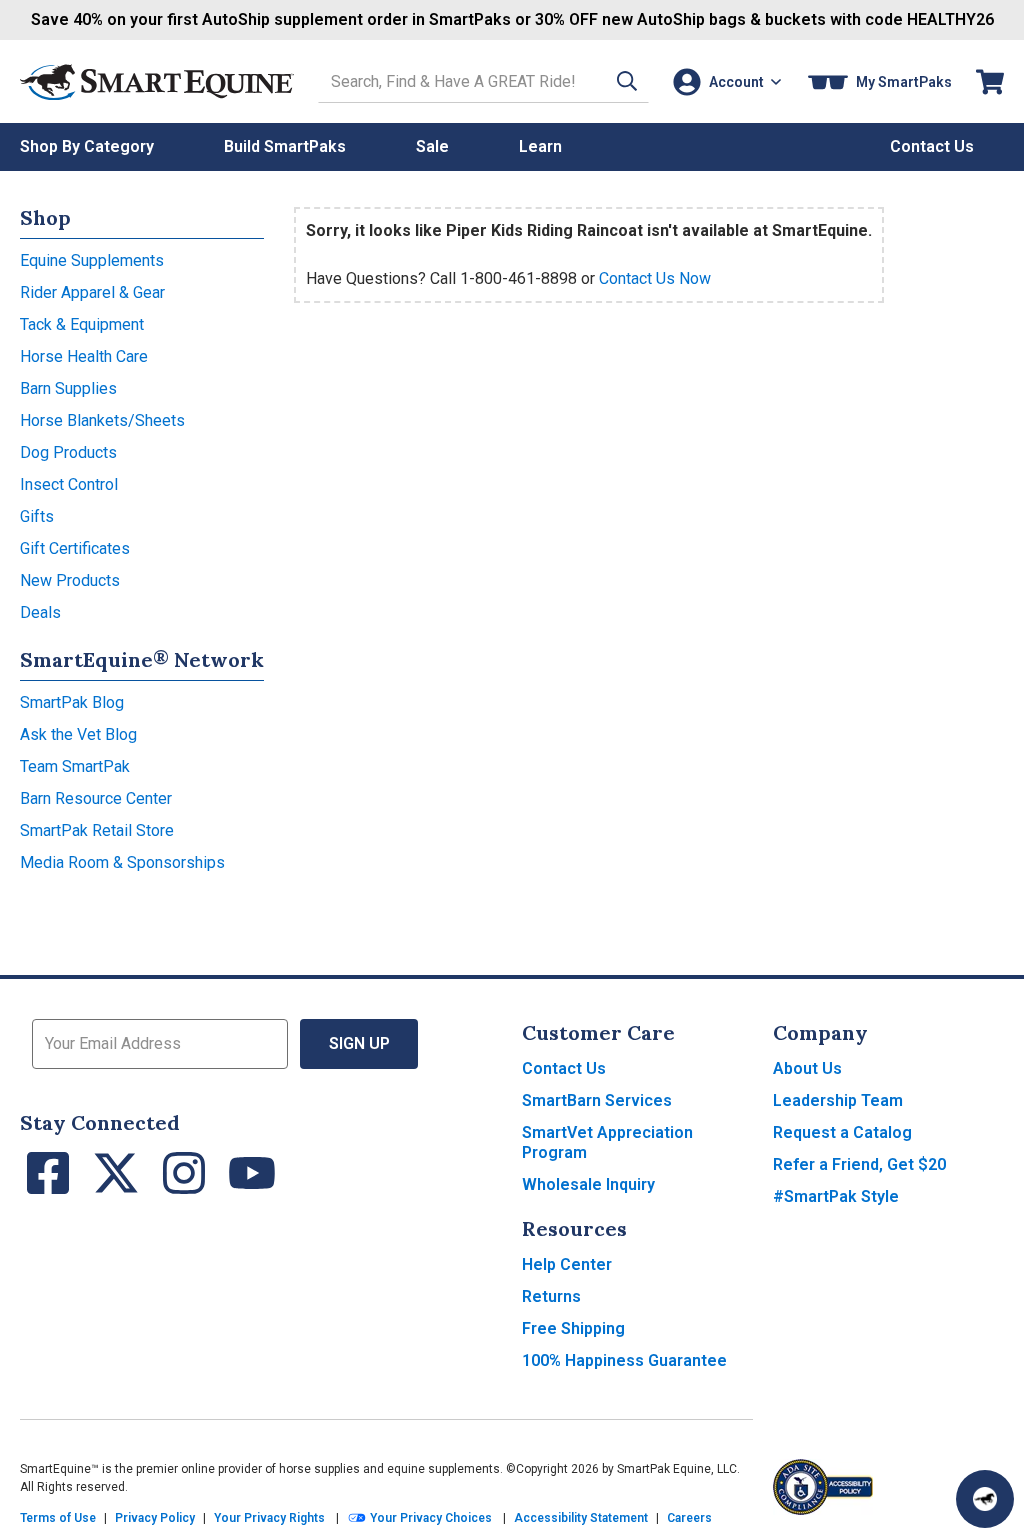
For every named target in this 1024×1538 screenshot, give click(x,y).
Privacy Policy (155, 1518)
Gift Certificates (75, 548)
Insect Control (69, 484)
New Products (70, 580)
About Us (807, 1068)
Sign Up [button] (359, 1043)
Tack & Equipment (82, 324)
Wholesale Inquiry (588, 1184)
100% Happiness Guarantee (624, 1360)
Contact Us (564, 1068)
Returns (551, 1296)
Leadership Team (838, 1100)
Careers (689, 1518)
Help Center (567, 1264)
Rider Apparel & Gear (92, 292)
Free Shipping (573, 1328)
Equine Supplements (92, 260)
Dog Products (68, 452)
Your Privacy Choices (429, 1518)
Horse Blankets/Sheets (102, 420)
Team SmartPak (75, 766)
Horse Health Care (84, 356)
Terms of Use (58, 1518)
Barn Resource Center (96, 798)
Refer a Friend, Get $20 (859, 1164)
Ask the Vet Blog (78, 734)
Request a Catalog (842, 1132)
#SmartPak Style (836, 1196)
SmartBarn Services (597, 1100)
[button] (627, 81)
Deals (40, 612)
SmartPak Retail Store (97, 830)
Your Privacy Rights (269, 1518)
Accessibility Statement (581, 1518)
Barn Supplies (68, 388)
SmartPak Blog (72, 702)
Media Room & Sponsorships (122, 862)
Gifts (37, 516)
